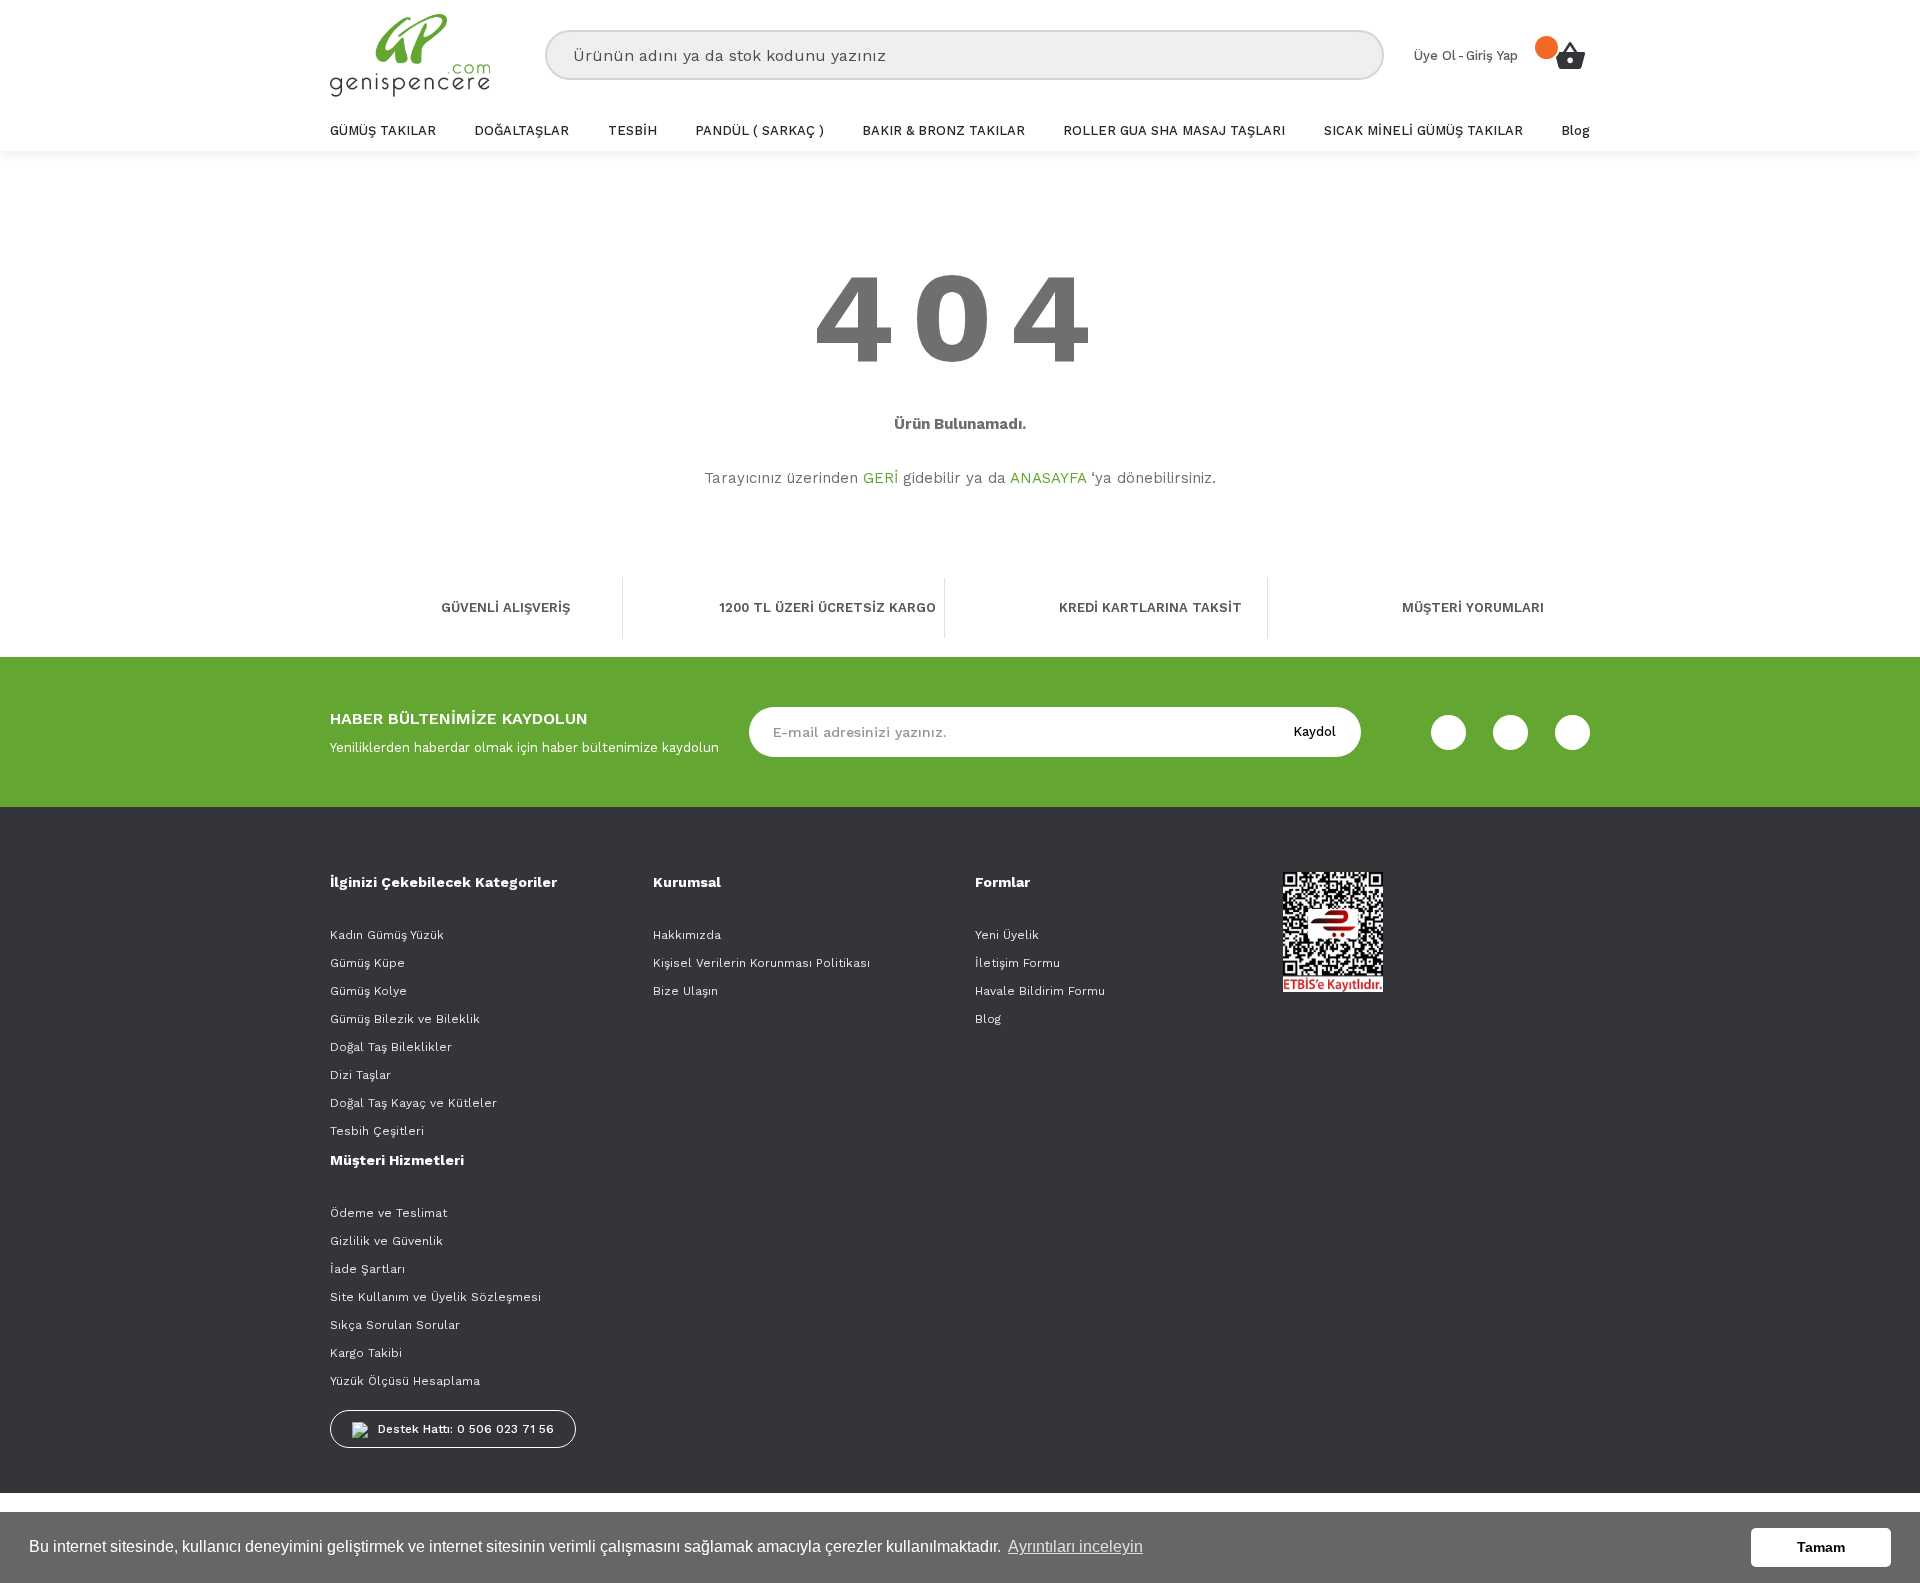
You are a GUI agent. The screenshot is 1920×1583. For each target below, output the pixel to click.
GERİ (880, 478)
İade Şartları (367, 1269)
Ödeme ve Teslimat (388, 1213)
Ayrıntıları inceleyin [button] (1075, 1546)
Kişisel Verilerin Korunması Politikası (761, 963)
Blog (988, 1019)
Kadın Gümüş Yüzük (387, 935)
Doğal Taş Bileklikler (391, 1047)
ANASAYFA (1048, 478)
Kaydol (1314, 731)
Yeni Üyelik (1007, 935)
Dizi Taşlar (360, 1075)
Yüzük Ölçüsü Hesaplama (405, 1381)
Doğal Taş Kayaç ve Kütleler (413, 1103)
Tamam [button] (1821, 1547)
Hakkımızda (687, 935)
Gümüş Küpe (367, 963)
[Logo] (410, 55)
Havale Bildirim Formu (1040, 991)
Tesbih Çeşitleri (377, 1131)
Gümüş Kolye (368, 991)
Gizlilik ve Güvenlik (386, 1241)
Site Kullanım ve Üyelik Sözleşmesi (435, 1297)
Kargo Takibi (366, 1353)
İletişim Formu (1017, 963)
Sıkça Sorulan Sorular (395, 1325)
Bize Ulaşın (685, 991)
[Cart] (1570, 55)
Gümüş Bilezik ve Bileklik (405, 1019)
